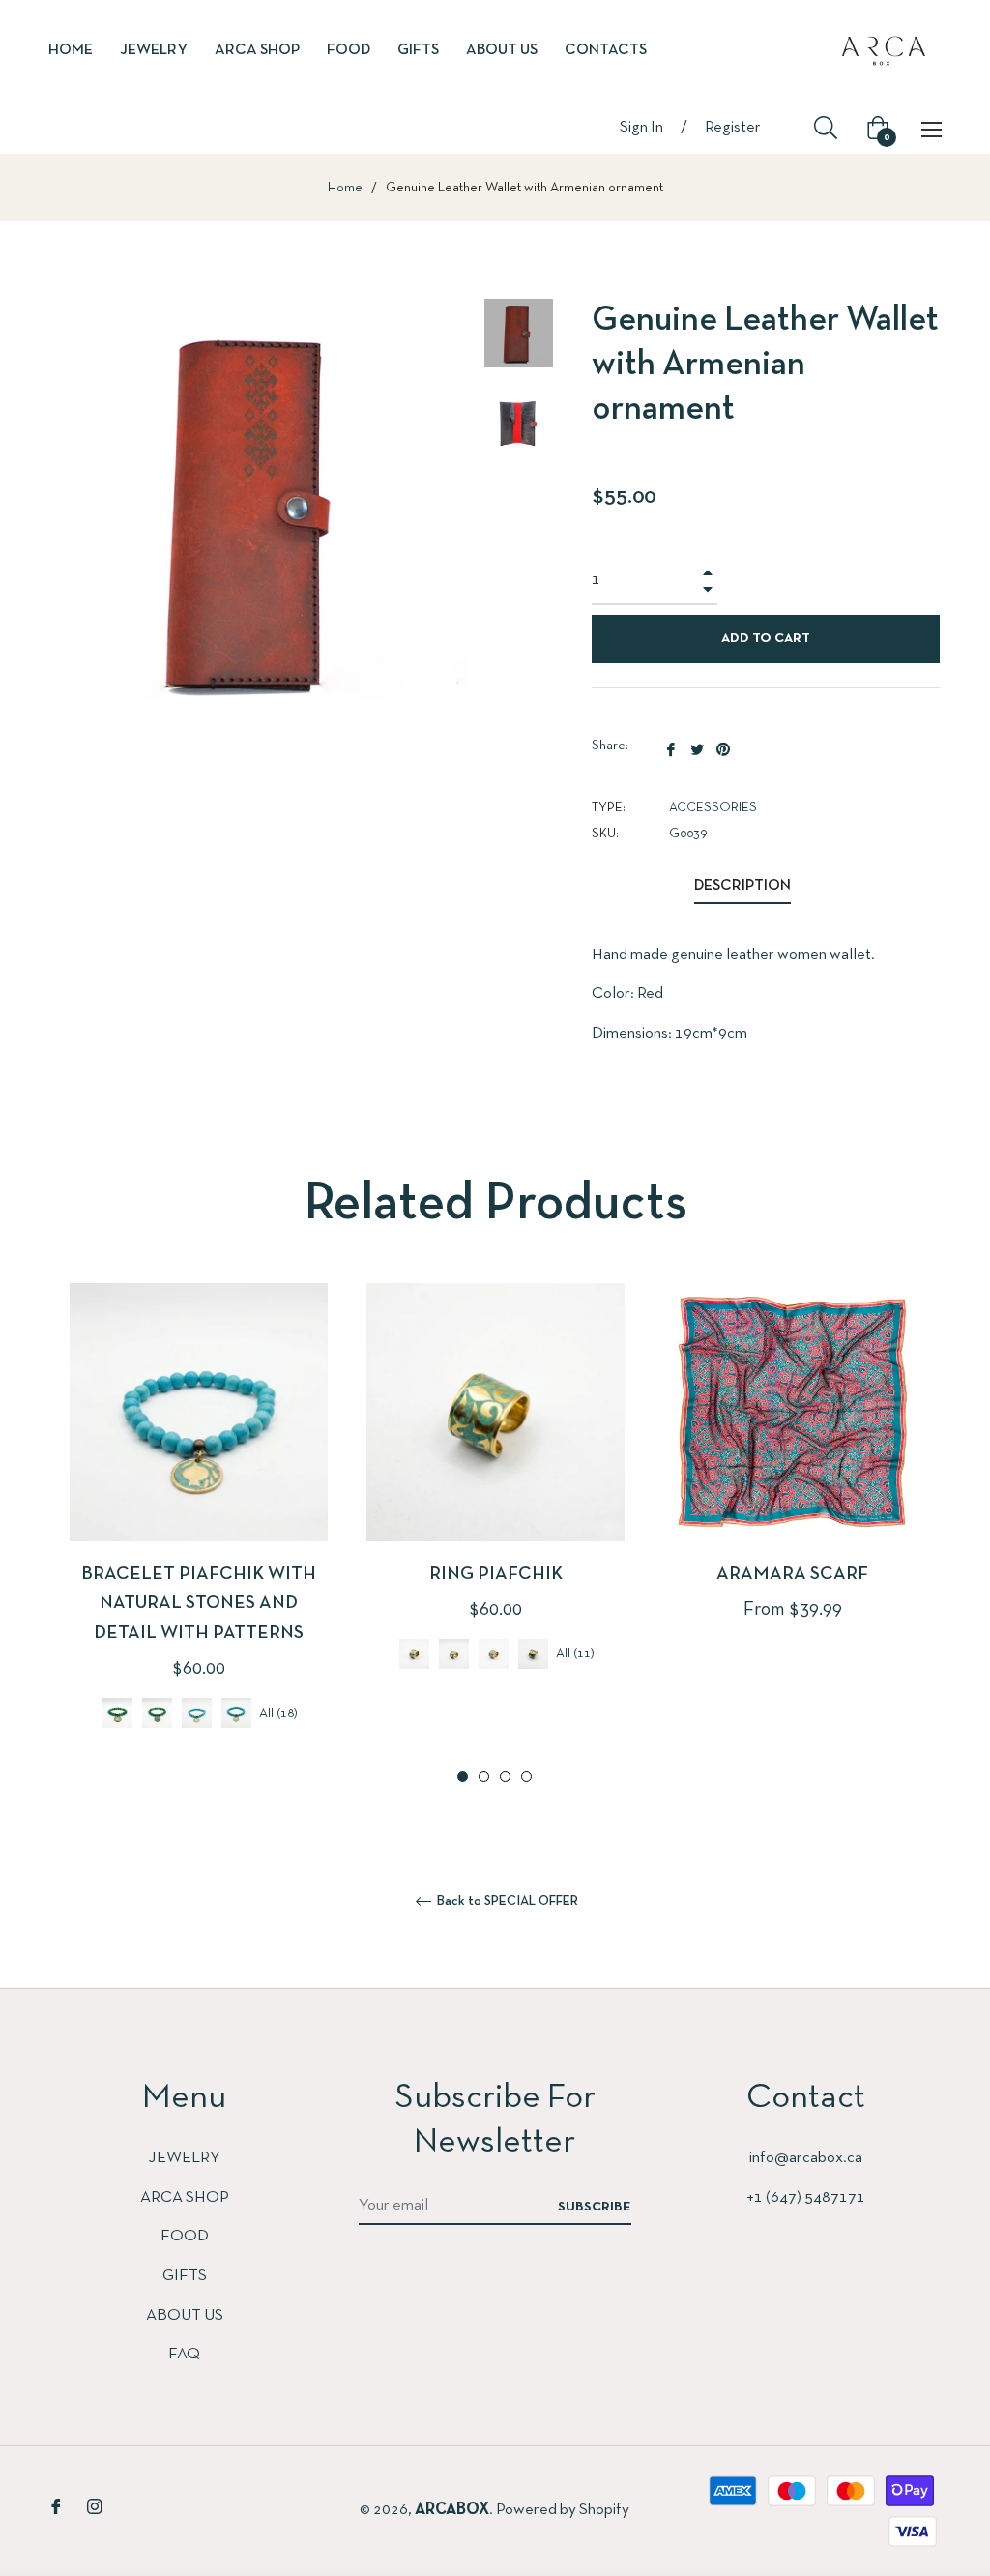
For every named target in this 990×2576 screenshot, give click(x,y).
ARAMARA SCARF (792, 1575)
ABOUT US (185, 2315)
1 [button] (463, 1777)
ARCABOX (452, 2510)
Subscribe (595, 2207)
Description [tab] (742, 886)
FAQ (184, 2354)
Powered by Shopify (563, 2510)
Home (345, 188)
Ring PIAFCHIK (496, 1575)
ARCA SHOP (185, 2197)
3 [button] (505, 1777)
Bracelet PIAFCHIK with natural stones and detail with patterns (199, 1604)
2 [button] (484, 1777)
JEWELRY (184, 2158)
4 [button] (526, 1777)
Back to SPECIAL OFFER (506, 1902)
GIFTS (185, 2276)
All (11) (575, 1654)
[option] (199, 1536)
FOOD (185, 2236)
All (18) (278, 1714)
